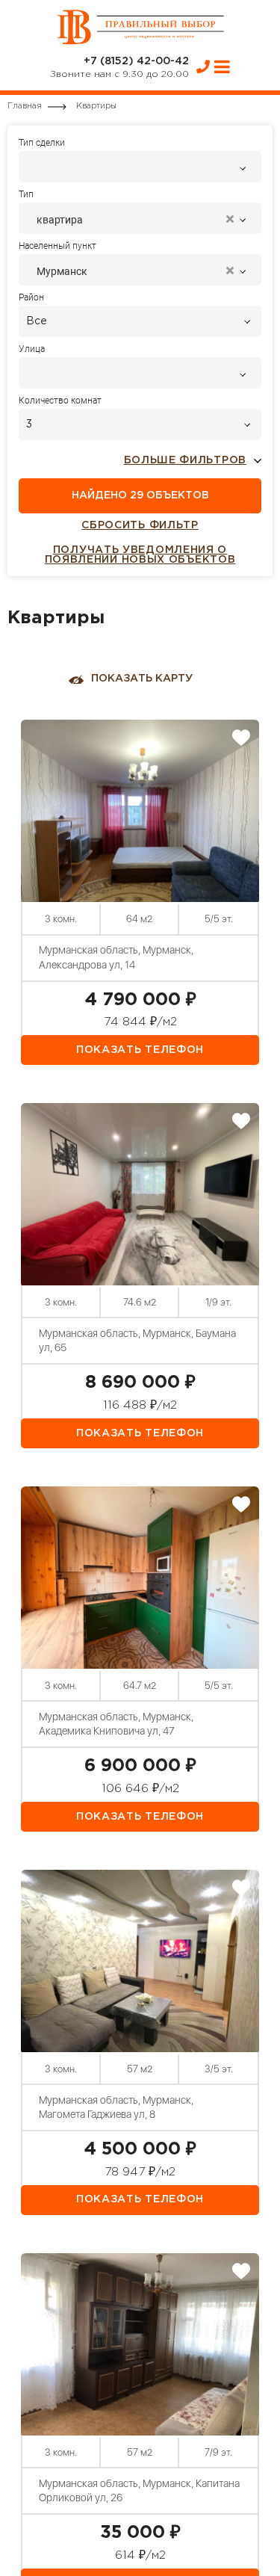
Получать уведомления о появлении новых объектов (140, 555)
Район (31, 297)
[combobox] (140, 167)
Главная (25, 106)
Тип (26, 194)
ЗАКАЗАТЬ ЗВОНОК (203, 67)
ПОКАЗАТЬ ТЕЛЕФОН (140, 1050)
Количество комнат (60, 401)
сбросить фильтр (140, 525)
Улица (32, 349)
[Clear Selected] (230, 220)
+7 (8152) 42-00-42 (136, 61)
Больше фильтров (186, 460)
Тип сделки (42, 143)
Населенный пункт (57, 246)
